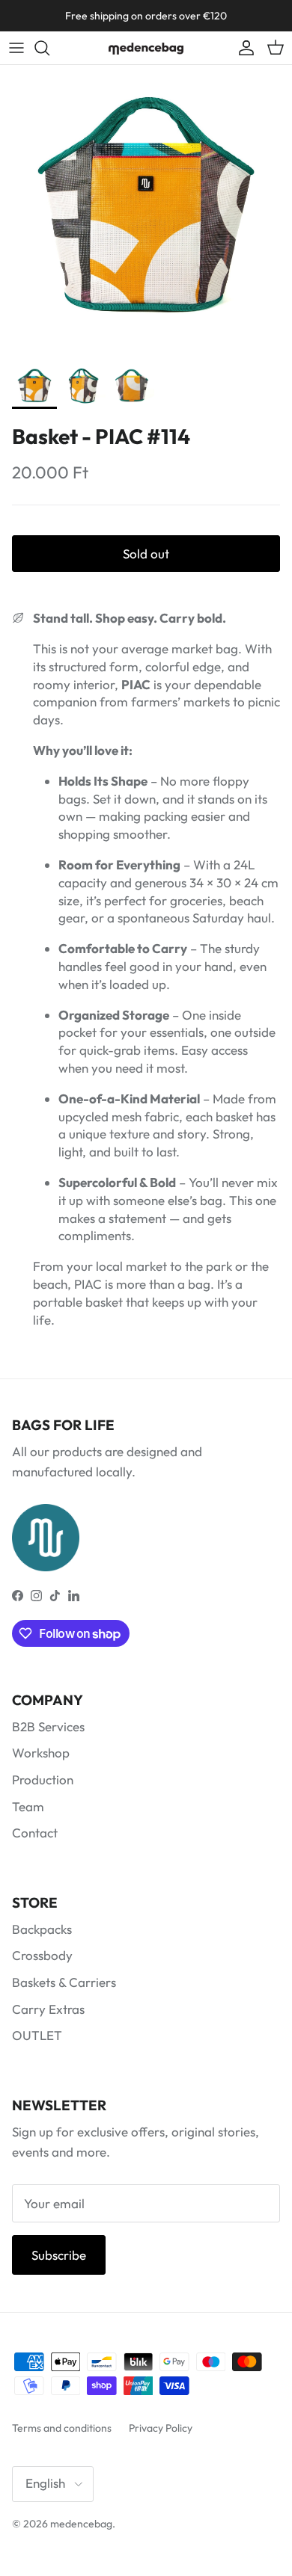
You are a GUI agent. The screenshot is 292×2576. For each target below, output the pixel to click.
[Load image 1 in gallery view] (146, 211)
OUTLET (37, 2035)
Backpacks (42, 1929)
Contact (35, 1833)
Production (43, 1780)
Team (28, 1806)
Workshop (41, 1753)
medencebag (81, 2524)
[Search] (49, 48)
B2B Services (48, 1726)
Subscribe (59, 2255)
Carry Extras (48, 2009)
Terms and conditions (62, 2428)
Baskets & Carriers (64, 1982)
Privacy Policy (161, 2428)
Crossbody (42, 1955)
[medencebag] (146, 48)
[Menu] (16, 48)
